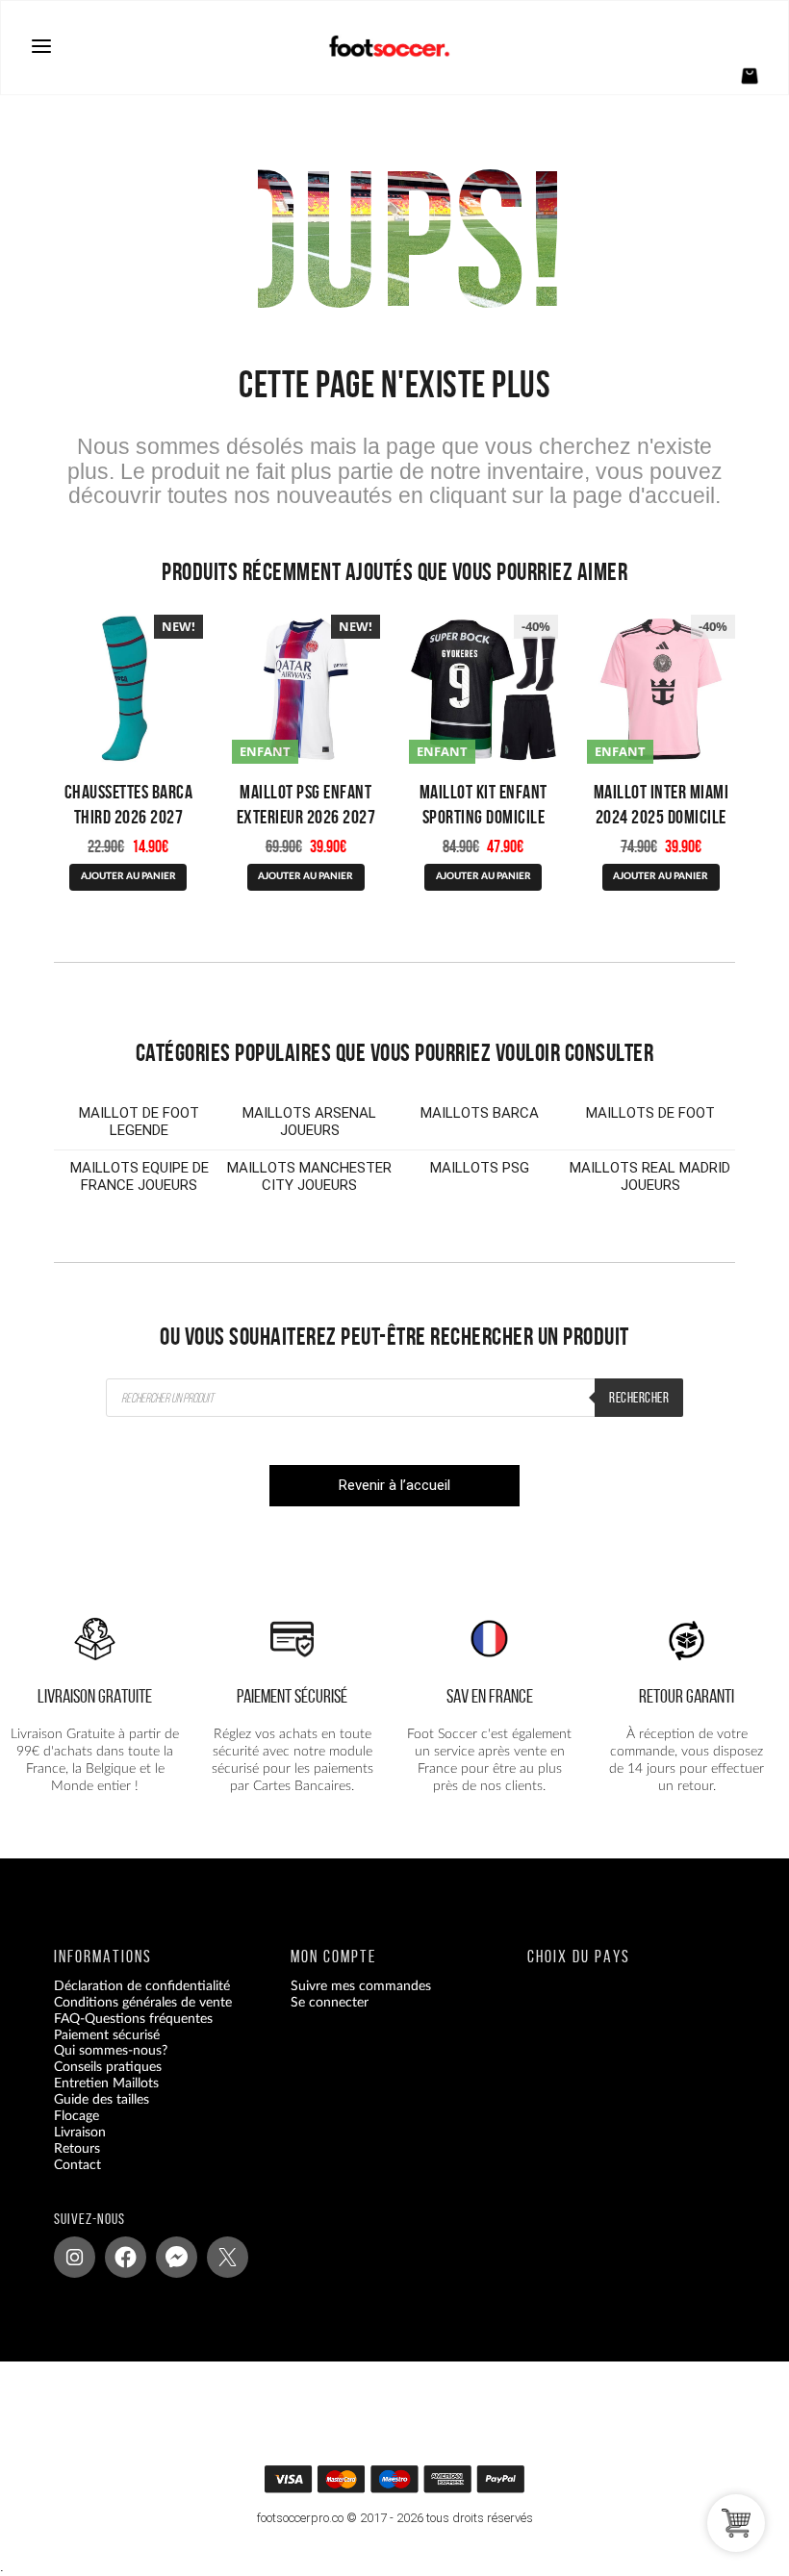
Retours (77, 2148)
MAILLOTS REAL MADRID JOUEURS (650, 1176)
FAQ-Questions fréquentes (133, 2018)
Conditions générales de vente (143, 2002)
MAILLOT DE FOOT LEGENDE (139, 1122)
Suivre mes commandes (361, 1985)
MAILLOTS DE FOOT (650, 1113)
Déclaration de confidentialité (142, 1985)
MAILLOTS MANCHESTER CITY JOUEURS (309, 1176)
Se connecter (330, 2002)
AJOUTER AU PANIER (305, 876)
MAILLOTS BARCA (480, 1113)
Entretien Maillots (106, 2084)
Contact (77, 2164)
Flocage (76, 2116)
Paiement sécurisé (107, 2034)
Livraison (80, 2132)
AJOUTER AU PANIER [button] (128, 876)
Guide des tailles (102, 2100)
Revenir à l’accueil (394, 1485)
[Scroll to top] (406, 2484)
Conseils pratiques (108, 2067)
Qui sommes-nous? (111, 2051)
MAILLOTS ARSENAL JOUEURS (309, 1122)
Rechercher (639, 1398)
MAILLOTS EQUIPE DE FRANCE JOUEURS (140, 1176)
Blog (67, 2181)
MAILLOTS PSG (480, 1168)
